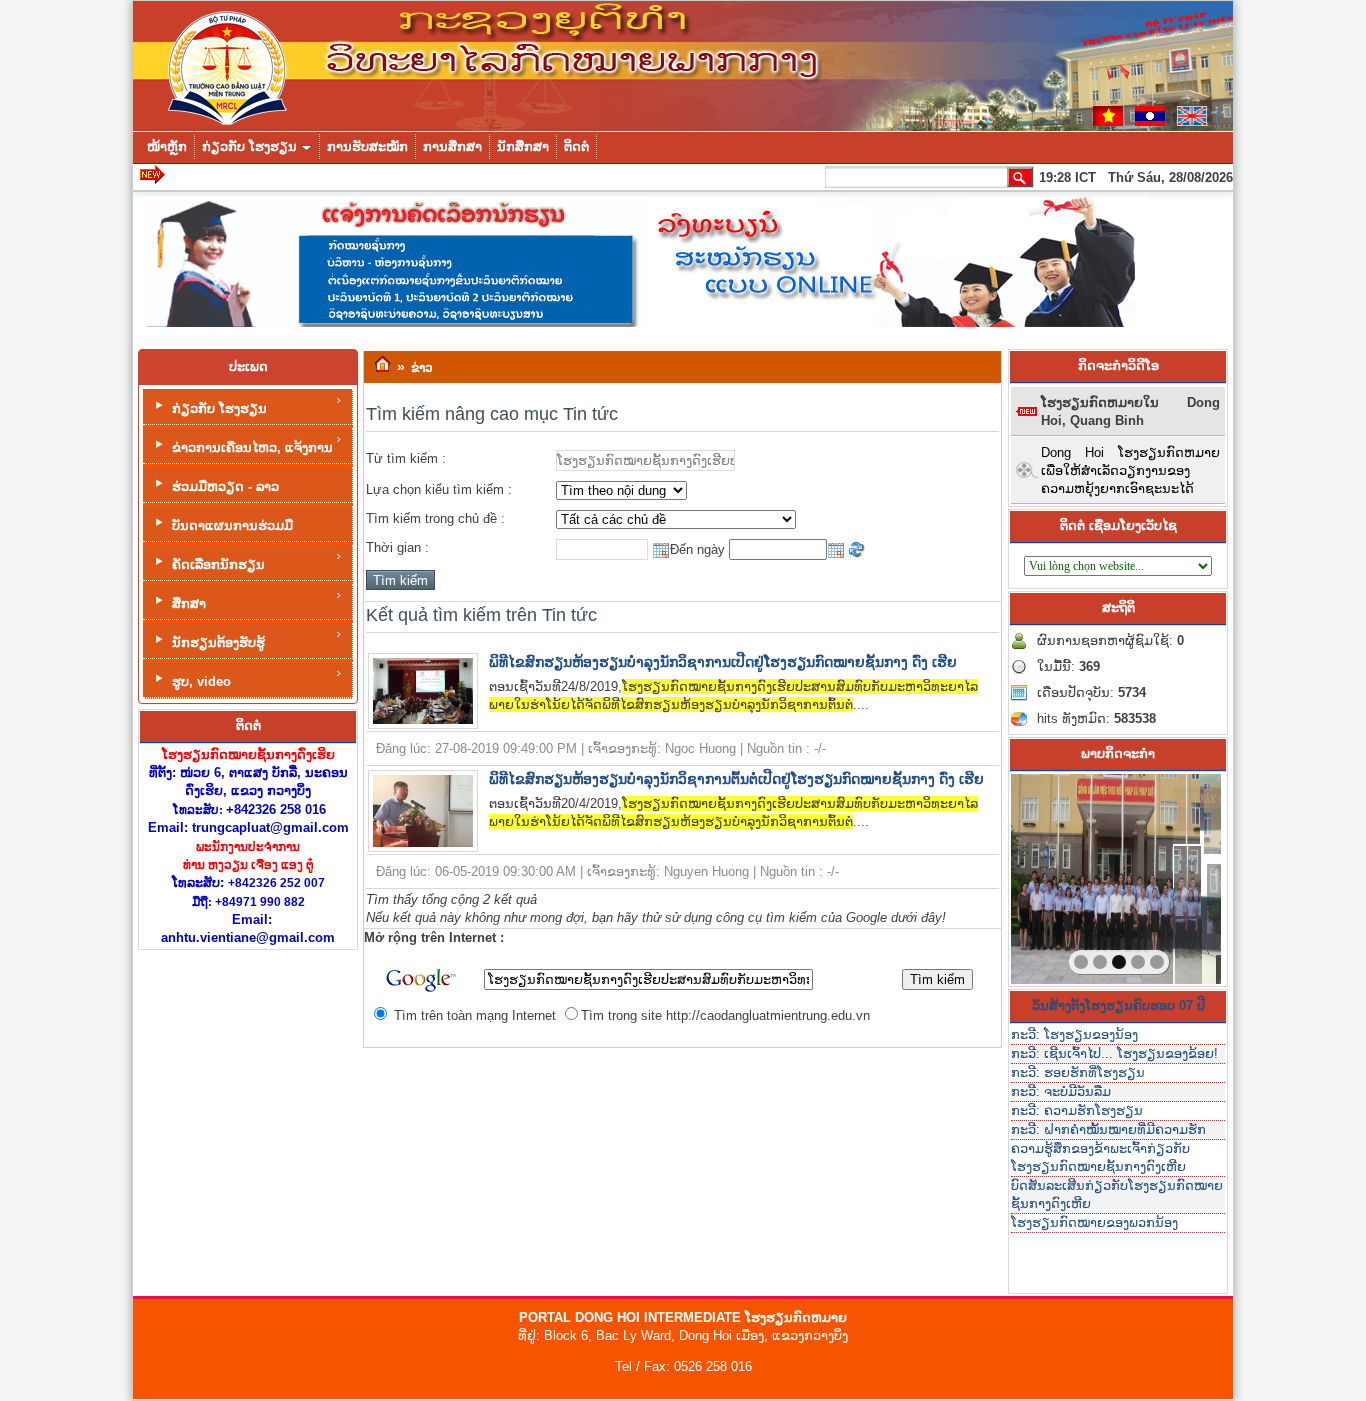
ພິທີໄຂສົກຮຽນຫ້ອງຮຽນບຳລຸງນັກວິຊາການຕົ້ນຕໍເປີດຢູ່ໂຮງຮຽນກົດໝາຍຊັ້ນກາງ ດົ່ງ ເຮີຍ (736, 779)
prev (1067, 875)
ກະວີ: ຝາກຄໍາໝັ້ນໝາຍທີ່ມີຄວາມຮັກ (1108, 1129)
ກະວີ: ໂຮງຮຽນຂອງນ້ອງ (1074, 1034)
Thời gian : (397, 547)
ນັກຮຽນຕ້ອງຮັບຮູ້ (218, 642)
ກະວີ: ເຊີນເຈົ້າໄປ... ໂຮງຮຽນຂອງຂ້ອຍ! (1114, 1053)
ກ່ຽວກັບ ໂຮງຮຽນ (219, 408)
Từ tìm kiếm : (406, 458)
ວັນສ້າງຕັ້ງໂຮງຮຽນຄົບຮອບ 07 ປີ (1118, 1005)
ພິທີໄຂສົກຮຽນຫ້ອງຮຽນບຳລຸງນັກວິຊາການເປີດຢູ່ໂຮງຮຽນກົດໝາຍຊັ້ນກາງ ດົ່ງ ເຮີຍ (723, 662)
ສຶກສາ (189, 603)
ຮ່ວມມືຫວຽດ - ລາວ (225, 486)
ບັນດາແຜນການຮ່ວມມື (232, 525)
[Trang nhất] (382, 365)
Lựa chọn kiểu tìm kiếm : (439, 489)
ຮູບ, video (201, 681)
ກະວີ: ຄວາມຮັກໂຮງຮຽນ (1077, 1110)
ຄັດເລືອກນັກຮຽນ (218, 564)
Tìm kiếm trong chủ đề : (435, 518)
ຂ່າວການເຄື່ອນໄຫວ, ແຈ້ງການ (252, 447)
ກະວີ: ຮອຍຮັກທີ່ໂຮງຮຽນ (1078, 1072)
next (1165, 875)
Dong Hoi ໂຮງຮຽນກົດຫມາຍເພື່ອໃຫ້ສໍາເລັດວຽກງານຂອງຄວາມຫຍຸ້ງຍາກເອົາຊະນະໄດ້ (1130, 470)
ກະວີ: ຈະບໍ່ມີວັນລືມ (1061, 1091)
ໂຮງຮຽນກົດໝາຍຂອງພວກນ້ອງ (1094, 1222)
